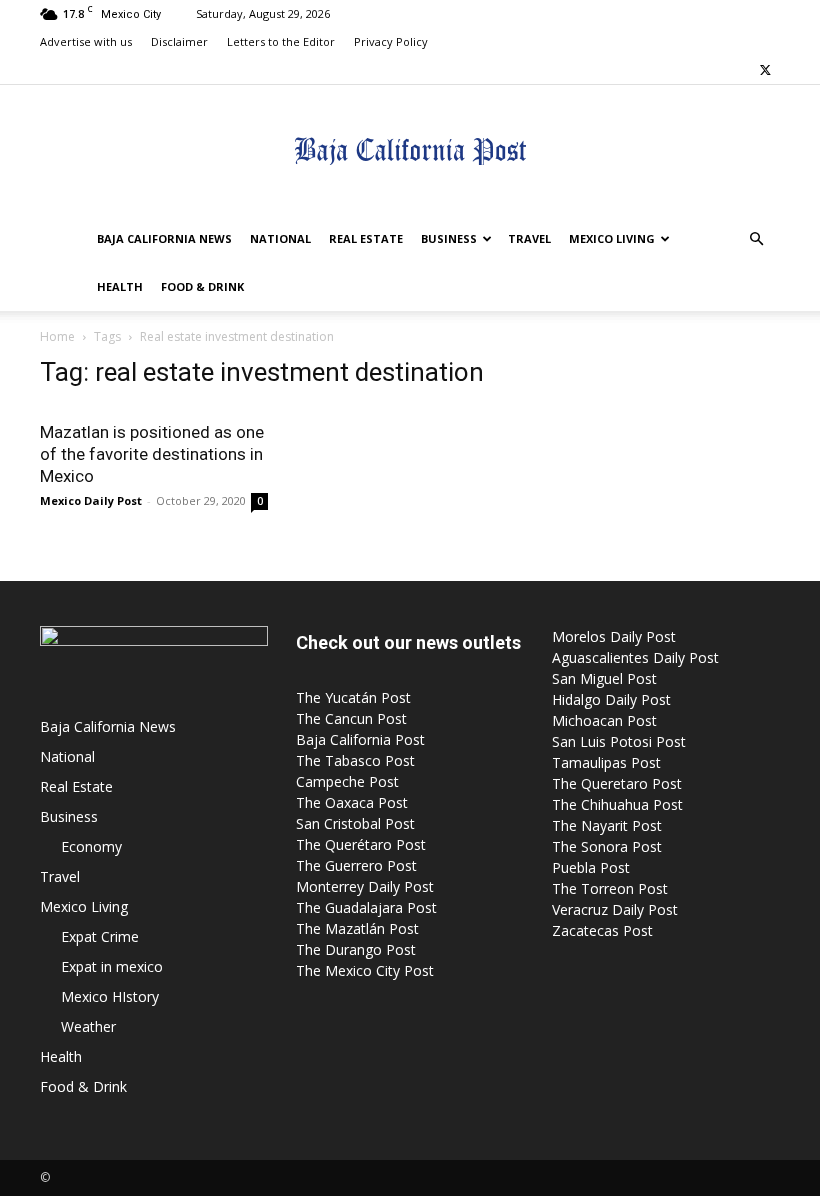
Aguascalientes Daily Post (635, 657)
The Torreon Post (610, 888)
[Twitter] (765, 70)
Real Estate (366, 238)
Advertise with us (86, 41)
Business (449, 238)
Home (57, 336)
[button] (756, 239)
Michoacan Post (604, 720)
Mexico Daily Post (91, 500)
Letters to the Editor (281, 41)
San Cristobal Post (355, 823)
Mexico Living (612, 238)
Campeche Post (347, 781)
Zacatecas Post (602, 930)
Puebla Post (591, 867)
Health (120, 286)
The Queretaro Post (617, 783)
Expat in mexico (112, 966)
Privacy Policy (391, 41)
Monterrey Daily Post (365, 886)
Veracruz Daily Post (615, 909)
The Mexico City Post (365, 970)
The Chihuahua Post (617, 804)
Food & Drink (202, 286)
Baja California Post (360, 739)
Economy (91, 846)
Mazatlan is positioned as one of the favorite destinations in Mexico (152, 454)
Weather (88, 1026)
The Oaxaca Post (352, 802)
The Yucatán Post (353, 697)
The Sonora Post (607, 846)
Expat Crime (100, 936)
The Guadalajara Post (366, 907)
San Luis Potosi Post (619, 741)
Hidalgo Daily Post (611, 699)
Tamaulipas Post (606, 762)
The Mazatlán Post (357, 928)
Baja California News (164, 238)
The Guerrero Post (356, 865)
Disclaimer (179, 41)
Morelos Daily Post (614, 636)
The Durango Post (356, 949)
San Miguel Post (604, 678)
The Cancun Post (351, 718)
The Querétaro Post (361, 844)
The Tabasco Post (355, 760)
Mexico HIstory (110, 996)
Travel (529, 238)
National (280, 238)
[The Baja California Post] (410, 151)
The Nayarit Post (607, 825)
